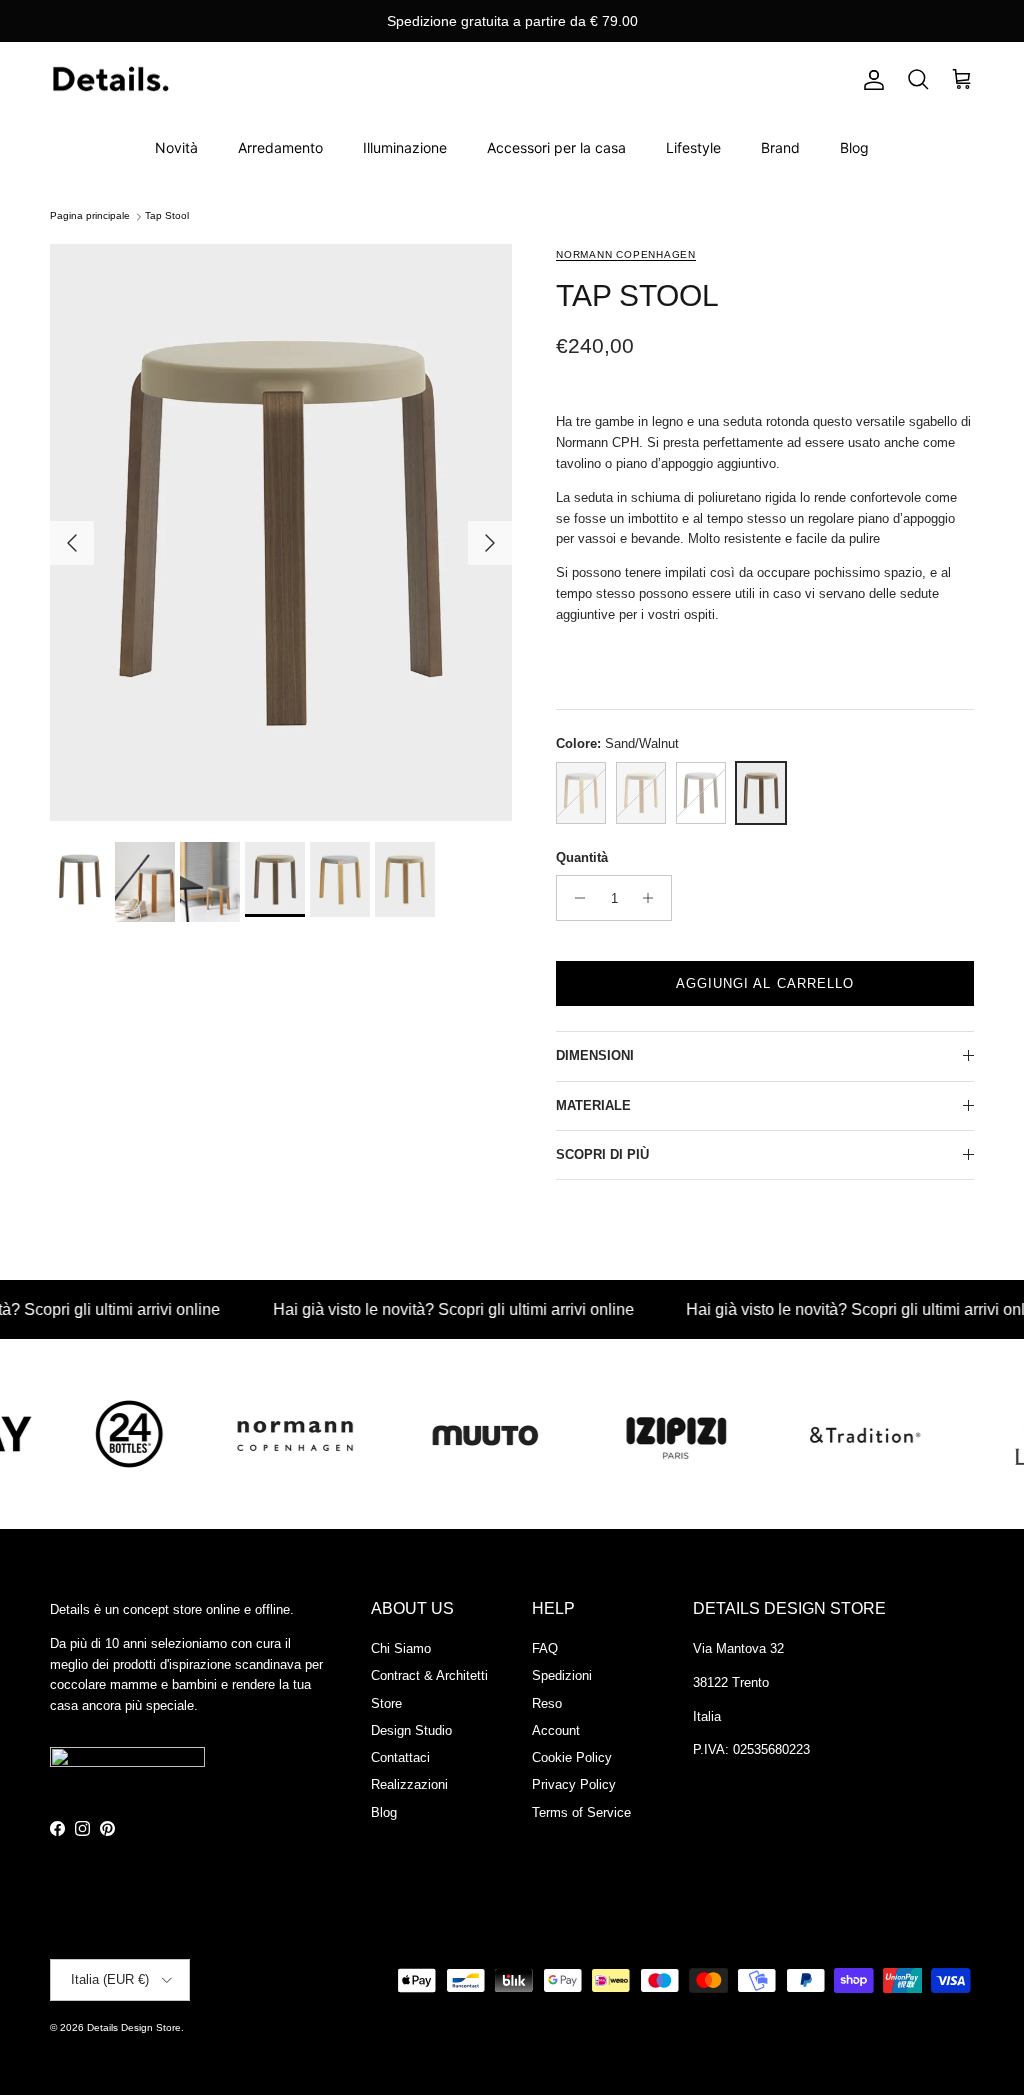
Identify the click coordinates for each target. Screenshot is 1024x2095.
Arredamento (280, 147)
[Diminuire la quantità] (574, 898)
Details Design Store (134, 2027)
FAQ (545, 1648)
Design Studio (411, 1730)
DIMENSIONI (595, 1055)
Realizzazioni (409, 1784)
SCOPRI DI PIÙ (602, 1154)
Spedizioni (562, 1675)
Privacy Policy (574, 1784)
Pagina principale (90, 216)
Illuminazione (405, 147)
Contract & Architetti (429, 1675)
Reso (547, 1703)
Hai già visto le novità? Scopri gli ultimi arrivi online (418, 1309)
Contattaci (400, 1757)
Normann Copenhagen (626, 254)
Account (556, 1730)
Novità (176, 147)
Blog (854, 147)
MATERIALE (593, 1105)
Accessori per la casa (556, 147)
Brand (780, 147)
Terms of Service (581, 1812)
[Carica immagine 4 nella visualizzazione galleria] (281, 533)
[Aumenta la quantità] (653, 898)
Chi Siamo (401, 1648)
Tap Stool (167, 216)
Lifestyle (693, 147)
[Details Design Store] (110, 80)
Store (386, 1703)
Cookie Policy (572, 1757)
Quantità (582, 857)
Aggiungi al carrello (765, 983)
